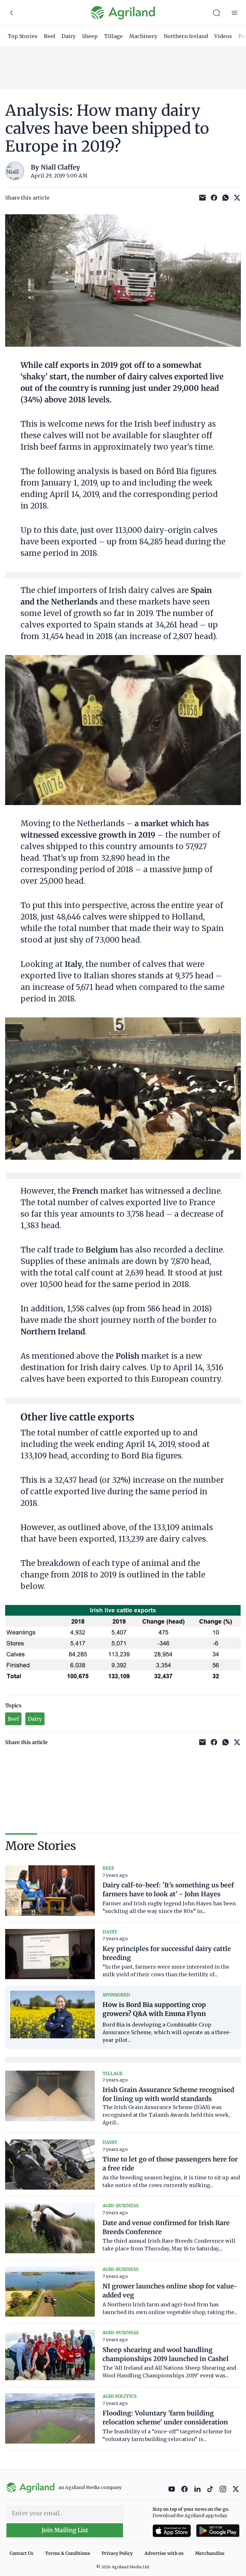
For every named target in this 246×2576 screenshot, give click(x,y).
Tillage (113, 36)
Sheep (90, 36)
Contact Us (21, 2553)
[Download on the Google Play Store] (218, 2531)
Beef (49, 36)
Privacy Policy (117, 2553)
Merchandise (210, 2553)
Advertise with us (164, 2553)
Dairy (69, 36)
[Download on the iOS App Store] (172, 2531)
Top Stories (23, 36)
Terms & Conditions (68, 2553)
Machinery (143, 36)
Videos (223, 36)
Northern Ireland (186, 36)
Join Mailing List (65, 2530)
